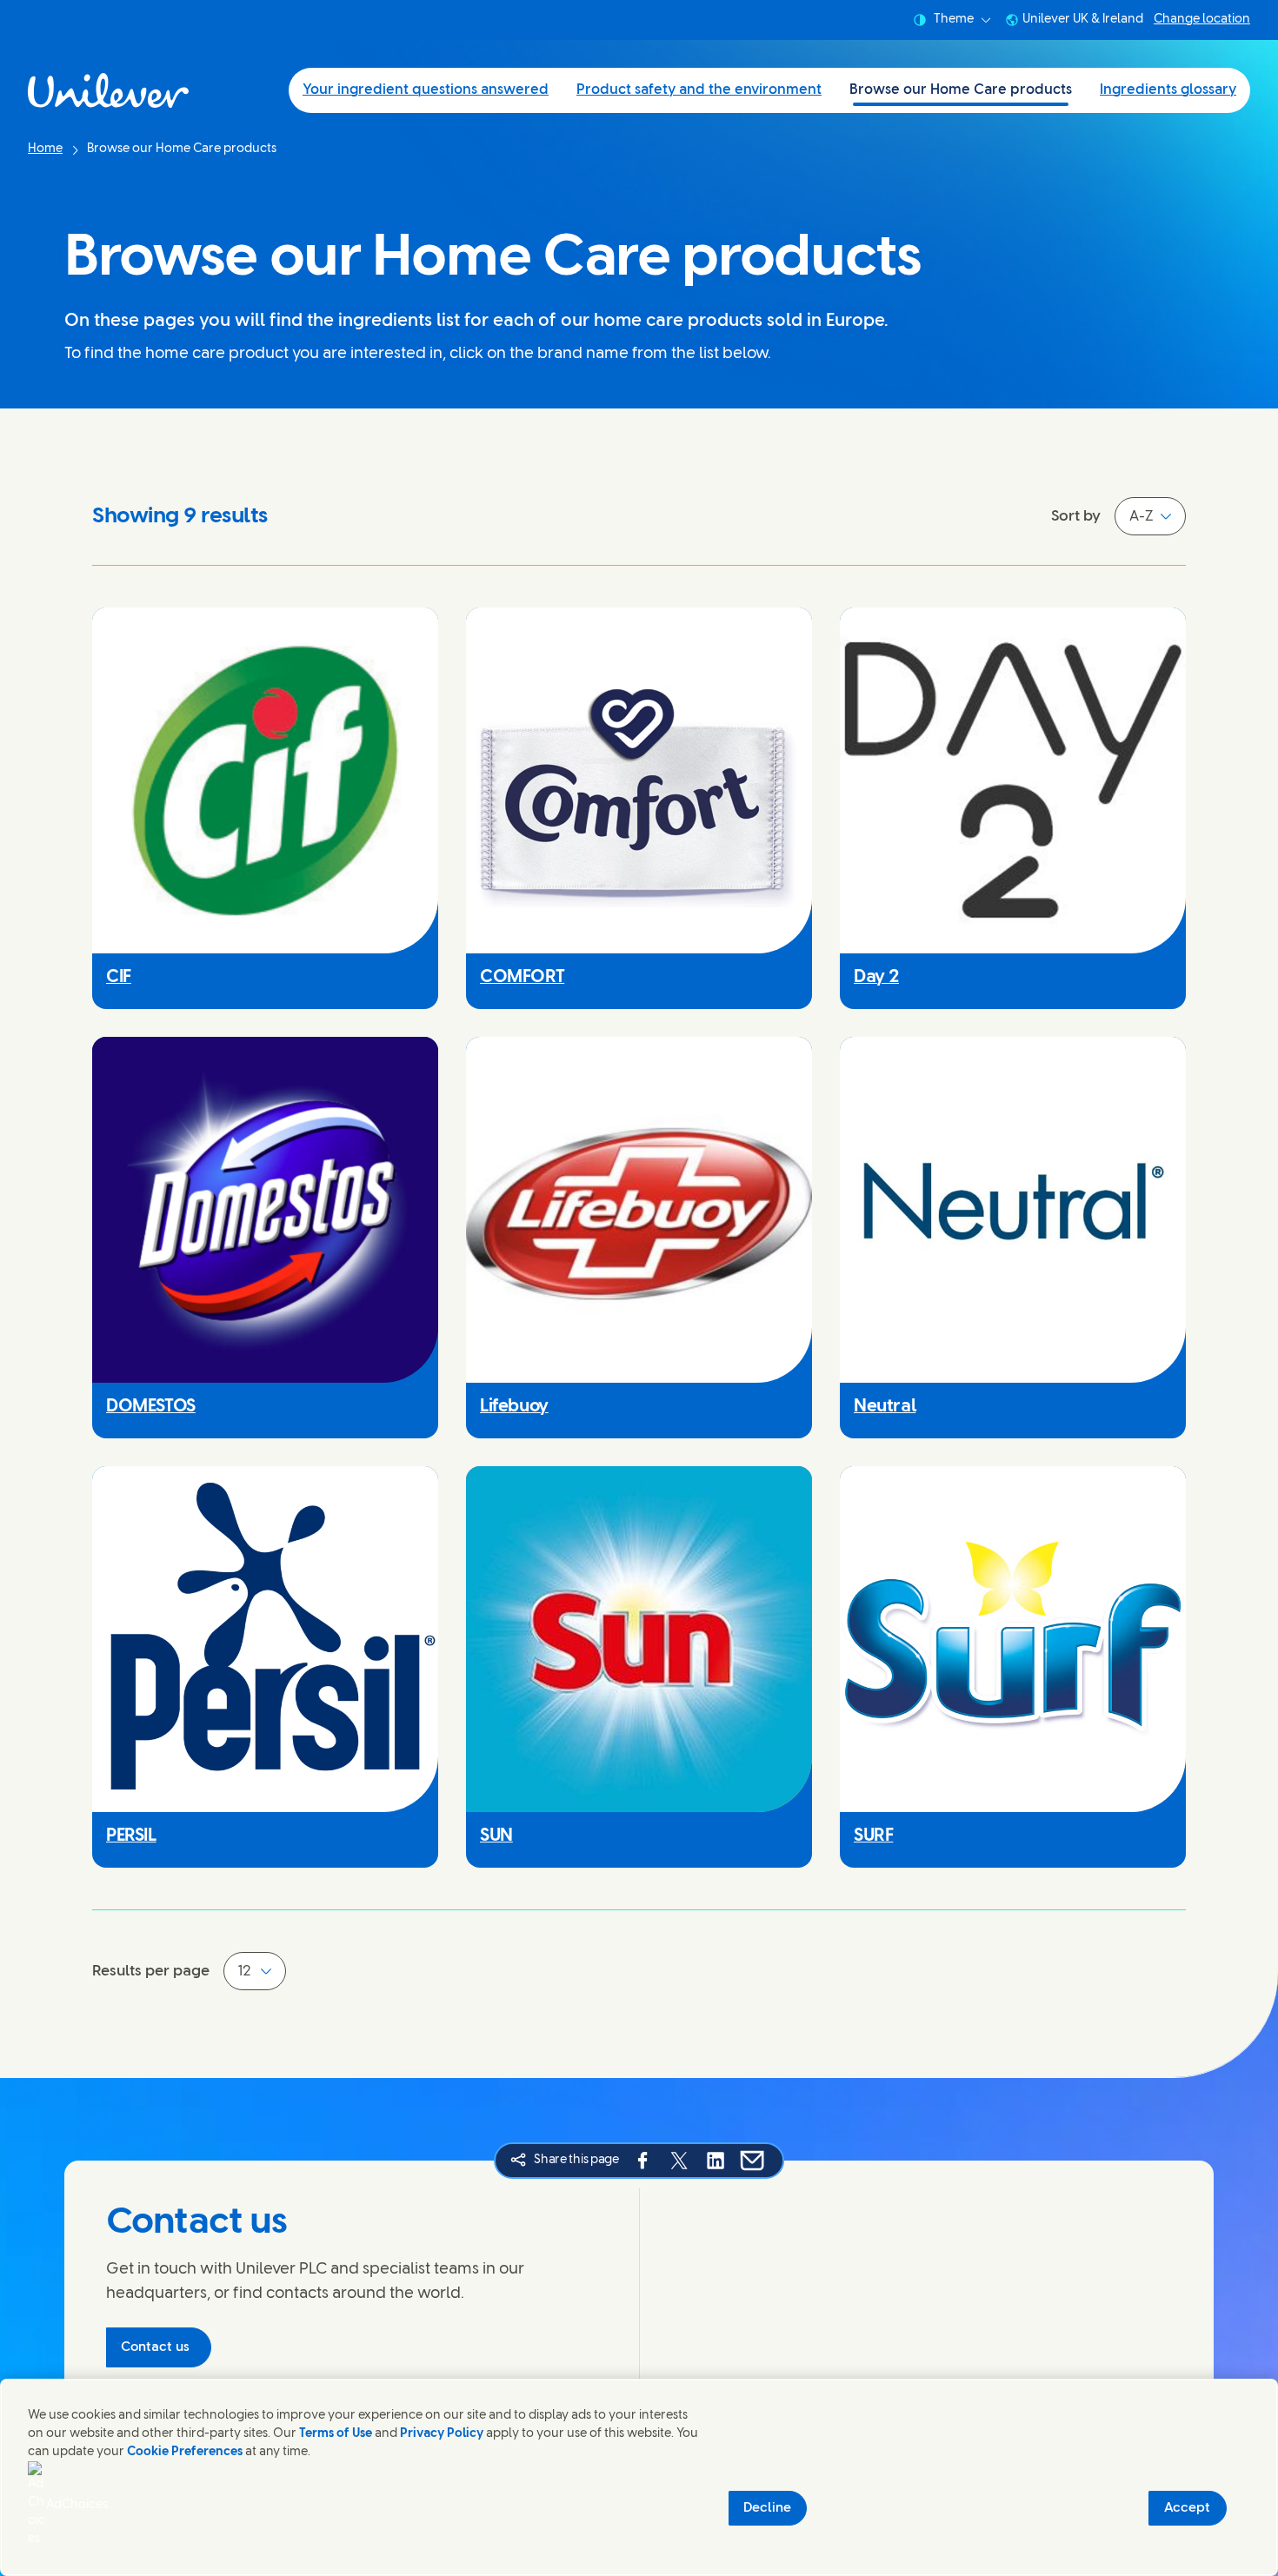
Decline (767, 2508)
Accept (1187, 2508)
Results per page (151, 1971)
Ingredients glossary (1168, 90)
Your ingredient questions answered (426, 90)
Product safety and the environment (699, 90)
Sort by (1076, 516)
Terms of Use (336, 2434)
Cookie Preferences (185, 2452)
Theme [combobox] (954, 20)
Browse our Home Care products (961, 90)
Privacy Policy (442, 2434)
